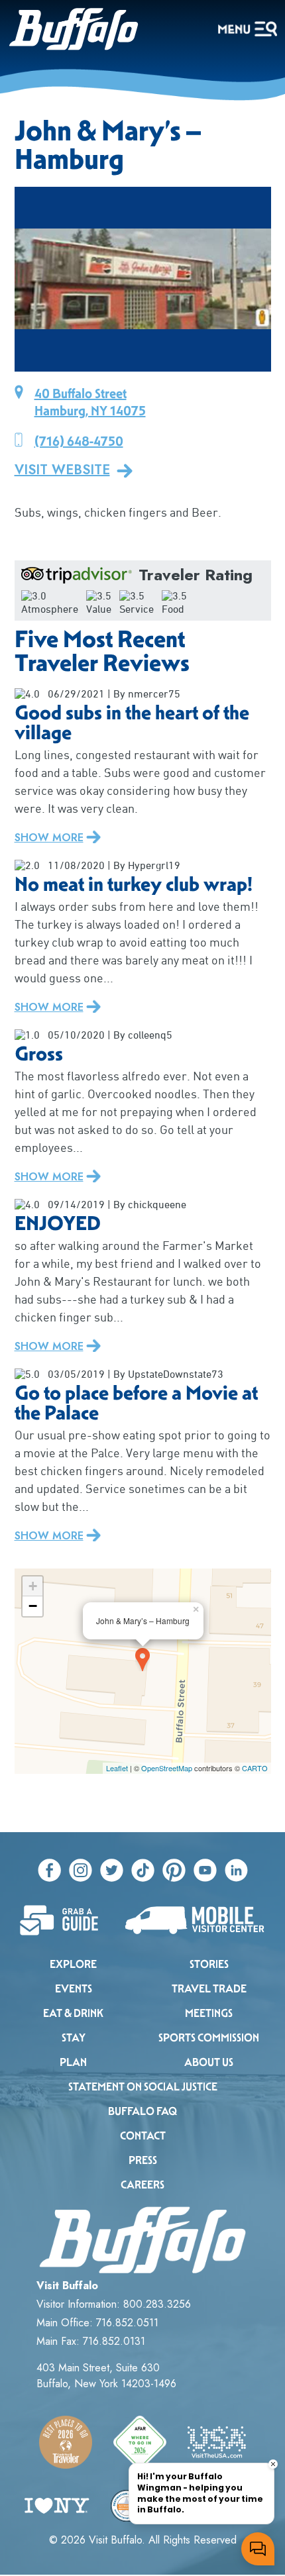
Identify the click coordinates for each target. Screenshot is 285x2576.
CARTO (255, 1768)
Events (74, 1989)
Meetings (209, 2013)
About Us (209, 2062)
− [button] (33, 1606)
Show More (49, 838)
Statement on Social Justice (143, 2087)
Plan (73, 2062)
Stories (209, 1964)
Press (143, 2160)
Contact (143, 2136)
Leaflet (117, 1768)
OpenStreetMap (167, 1768)
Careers (142, 2185)
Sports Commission (209, 2038)
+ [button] (33, 1586)
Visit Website (62, 470)
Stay (74, 2038)
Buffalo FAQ (142, 2111)
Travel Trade (209, 1989)
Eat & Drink (73, 2013)
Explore (73, 1964)
